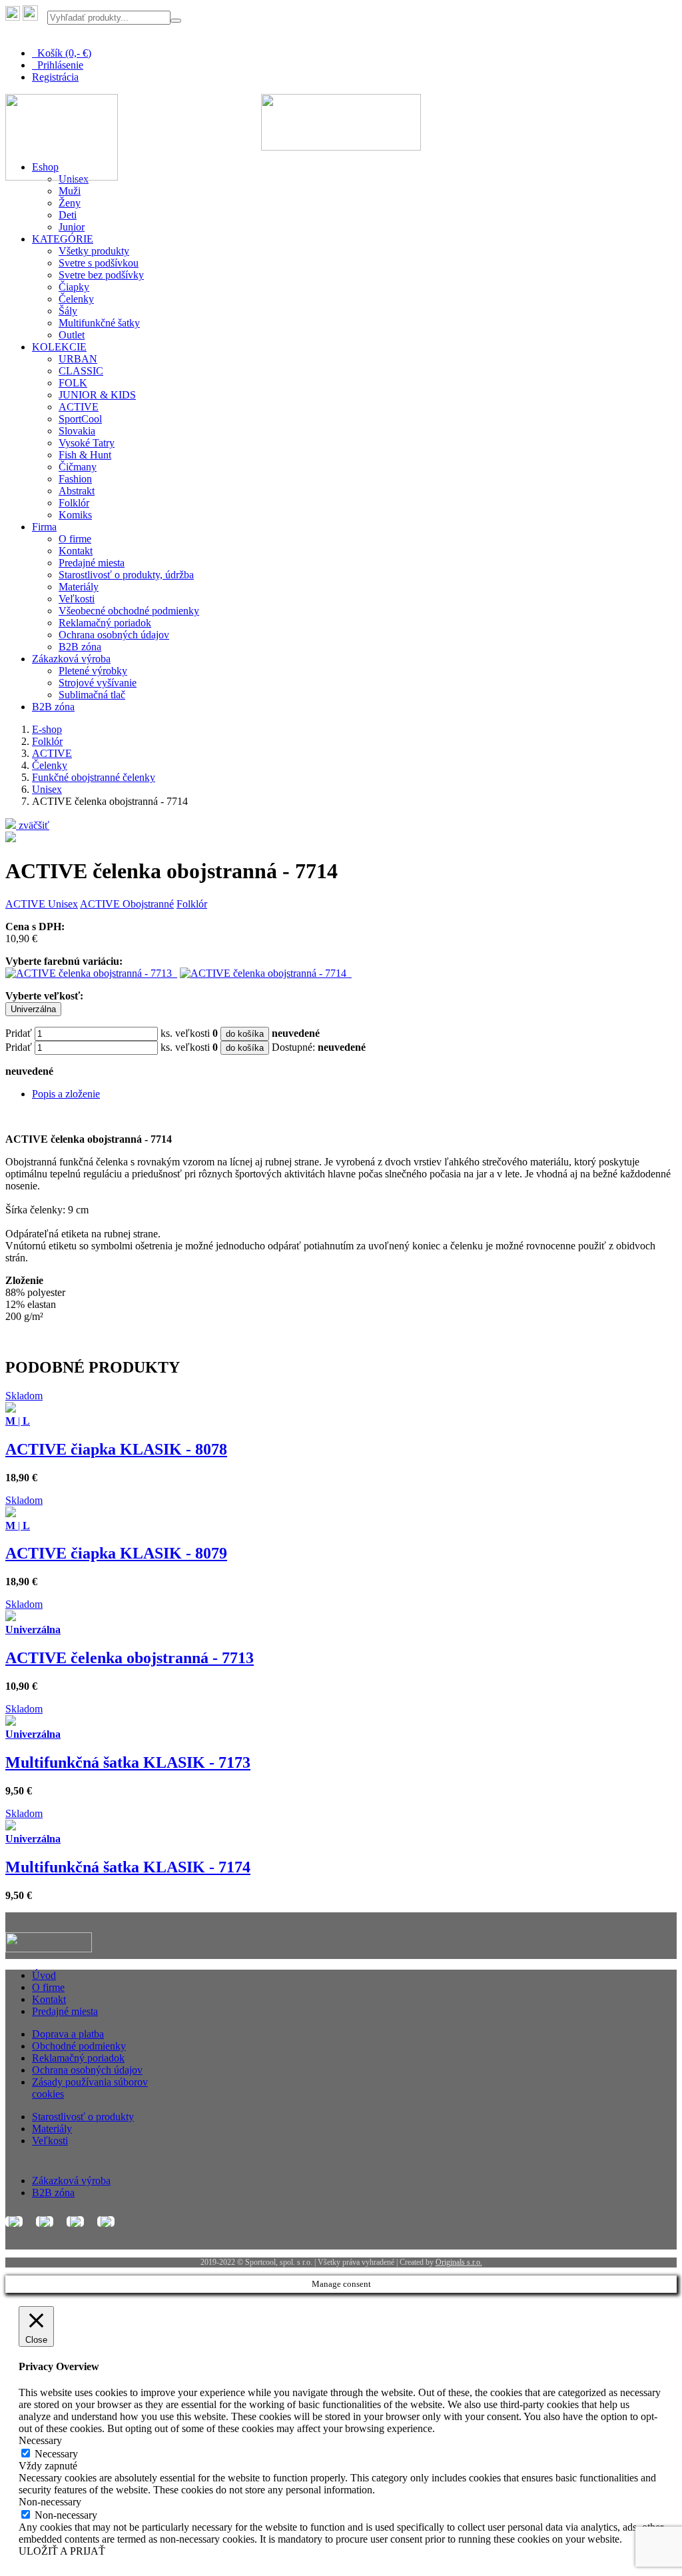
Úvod (44, 1975)
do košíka (245, 1034)
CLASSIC (81, 371)
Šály (68, 311)
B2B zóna (80, 647)
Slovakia (77, 431)
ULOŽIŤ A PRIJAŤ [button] (62, 2551)
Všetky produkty (94, 251)
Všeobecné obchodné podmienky (129, 611)
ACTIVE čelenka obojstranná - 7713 (130, 1658)
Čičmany (78, 467)
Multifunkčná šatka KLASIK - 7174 (128, 1867)
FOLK (73, 383)
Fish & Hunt (85, 455)
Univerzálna (33, 1009)
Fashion (75, 479)
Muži (70, 191)
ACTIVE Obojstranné (127, 904)
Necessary (56, 2454)
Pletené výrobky (93, 671)
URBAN (78, 359)
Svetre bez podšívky (101, 275)
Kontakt (76, 551)
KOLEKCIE (59, 347)
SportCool (80, 419)
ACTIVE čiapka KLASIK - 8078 (116, 1449)
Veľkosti (77, 599)
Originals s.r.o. (459, 2262)
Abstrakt (77, 491)
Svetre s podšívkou (99, 263)
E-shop (47, 729)
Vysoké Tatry (87, 443)
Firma (44, 527)
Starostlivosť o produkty (83, 2117)
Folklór (74, 503)
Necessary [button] (40, 2440)
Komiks (75, 515)
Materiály (79, 587)
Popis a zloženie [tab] (66, 1094)
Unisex (47, 789)
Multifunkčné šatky (99, 323)
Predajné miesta (92, 563)
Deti (68, 215)
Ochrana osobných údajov (114, 635)
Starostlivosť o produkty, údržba (126, 575)
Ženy (70, 203)
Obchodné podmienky (79, 2046)
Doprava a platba (68, 2034)
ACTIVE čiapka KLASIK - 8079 (116, 1553)
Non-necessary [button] (50, 2502)
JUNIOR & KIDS (97, 395)
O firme (75, 539)
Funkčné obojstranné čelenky (94, 777)
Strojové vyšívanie (98, 683)
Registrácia (55, 77)
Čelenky (76, 299)
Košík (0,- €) (62, 53)
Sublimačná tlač (92, 695)
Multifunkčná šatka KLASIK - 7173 (128, 1762)
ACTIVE (79, 407)
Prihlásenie (58, 65)
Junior (72, 227)
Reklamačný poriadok (105, 623)
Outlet (72, 335)
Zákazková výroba (71, 659)
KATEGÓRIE (63, 239)
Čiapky (74, 287)
